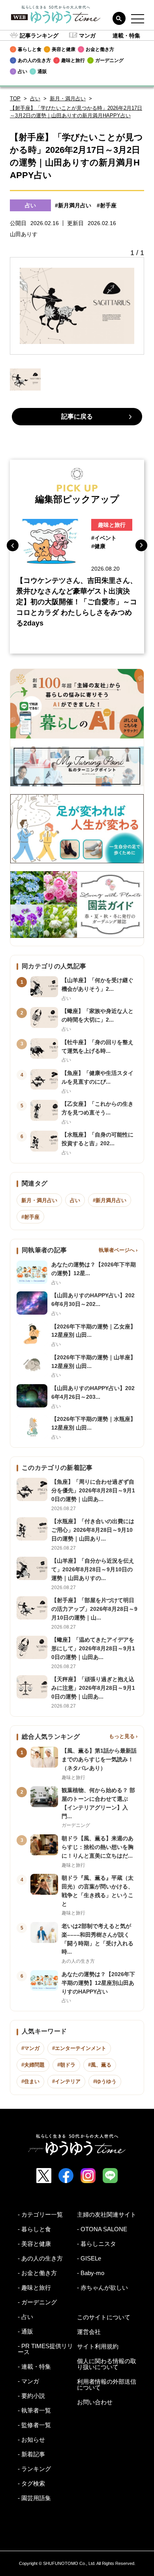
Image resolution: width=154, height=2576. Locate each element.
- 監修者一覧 (34, 2425)
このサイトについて (104, 2317)
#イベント (104, 538)
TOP (15, 99)
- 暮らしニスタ (97, 2244)
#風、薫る (100, 2065)
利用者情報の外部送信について (107, 2384)
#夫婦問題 (33, 2065)
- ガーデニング (37, 2302)
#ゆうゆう (105, 2081)
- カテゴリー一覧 (40, 2214)
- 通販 (25, 2331)
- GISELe (89, 2258)
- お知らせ (31, 2440)
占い (35, 99)
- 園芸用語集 (34, 2498)
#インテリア (66, 2081)
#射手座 (107, 205)
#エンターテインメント (79, 2048)
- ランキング (34, 2469)
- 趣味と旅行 (34, 2288)
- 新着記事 (31, 2454)
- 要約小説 (31, 2396)
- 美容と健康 (34, 2244)
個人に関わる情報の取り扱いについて (107, 2364)
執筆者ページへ (117, 1250)
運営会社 (89, 2332)
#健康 (98, 546)
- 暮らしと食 (34, 2229)
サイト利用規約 (98, 2346)
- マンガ (28, 2381)
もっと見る (122, 1736)
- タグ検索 (31, 2483)
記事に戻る (77, 416)
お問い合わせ (95, 2402)
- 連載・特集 (34, 2367)
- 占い (25, 2317)
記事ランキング (39, 36)
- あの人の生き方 (40, 2258)
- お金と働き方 (37, 2273)
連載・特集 (126, 36)
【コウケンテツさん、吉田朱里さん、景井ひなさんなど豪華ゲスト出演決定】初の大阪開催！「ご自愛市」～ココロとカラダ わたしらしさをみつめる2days (77, 602)
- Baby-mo (91, 2273)
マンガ (87, 36)
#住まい (30, 2081)
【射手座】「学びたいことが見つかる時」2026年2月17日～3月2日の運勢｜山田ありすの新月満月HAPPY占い (76, 112)
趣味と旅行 (112, 525)
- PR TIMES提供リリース (45, 2349)
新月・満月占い (68, 99)
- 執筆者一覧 (34, 2410)
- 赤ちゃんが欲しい (102, 2288)
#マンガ (30, 2048)
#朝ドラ (66, 2065)
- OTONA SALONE (102, 2229)
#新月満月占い (73, 205)
